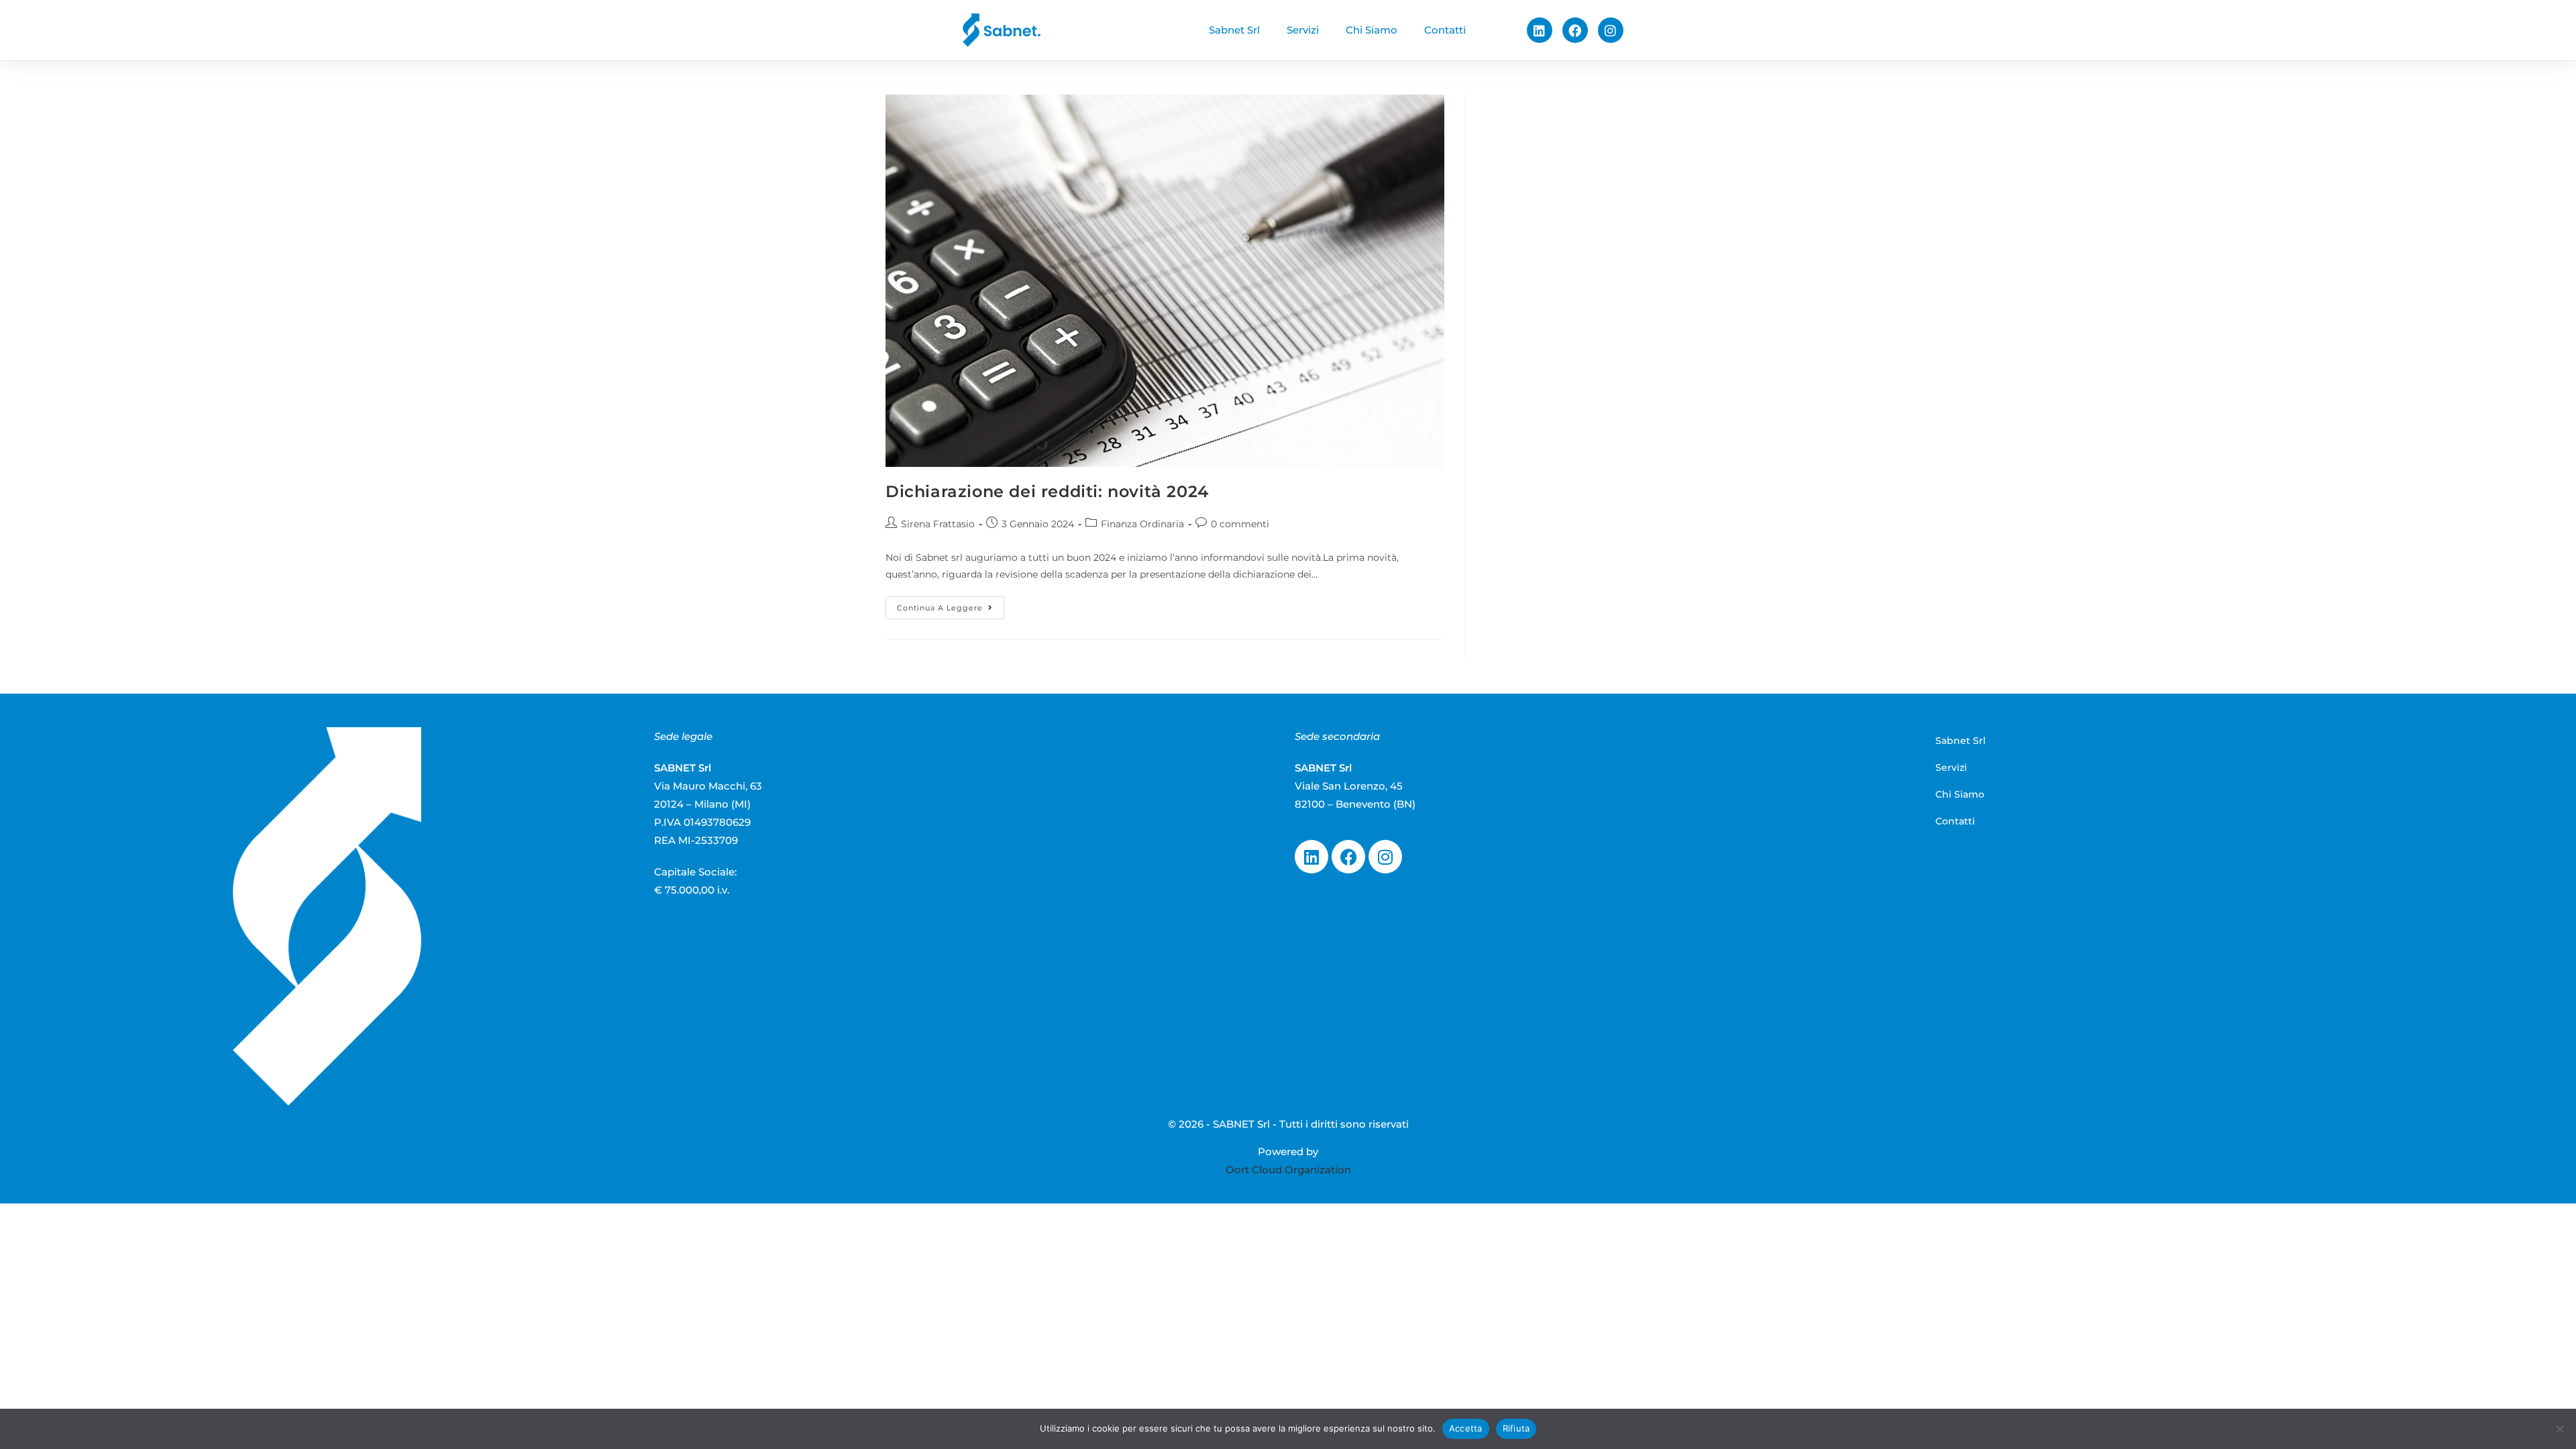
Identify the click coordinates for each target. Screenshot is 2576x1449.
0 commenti (1240, 524)
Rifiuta (1516, 1428)
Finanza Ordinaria (1142, 524)
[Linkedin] (1540, 30)
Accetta (1466, 1428)
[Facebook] (1575, 30)
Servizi (1303, 30)
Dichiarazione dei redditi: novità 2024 (1047, 491)
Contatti (1445, 30)
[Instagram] (1611, 30)
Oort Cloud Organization (1288, 1170)
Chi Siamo (1372, 30)
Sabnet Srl (1234, 30)
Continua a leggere (951, 604)
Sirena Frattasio (938, 524)
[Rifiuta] (2559, 1429)
